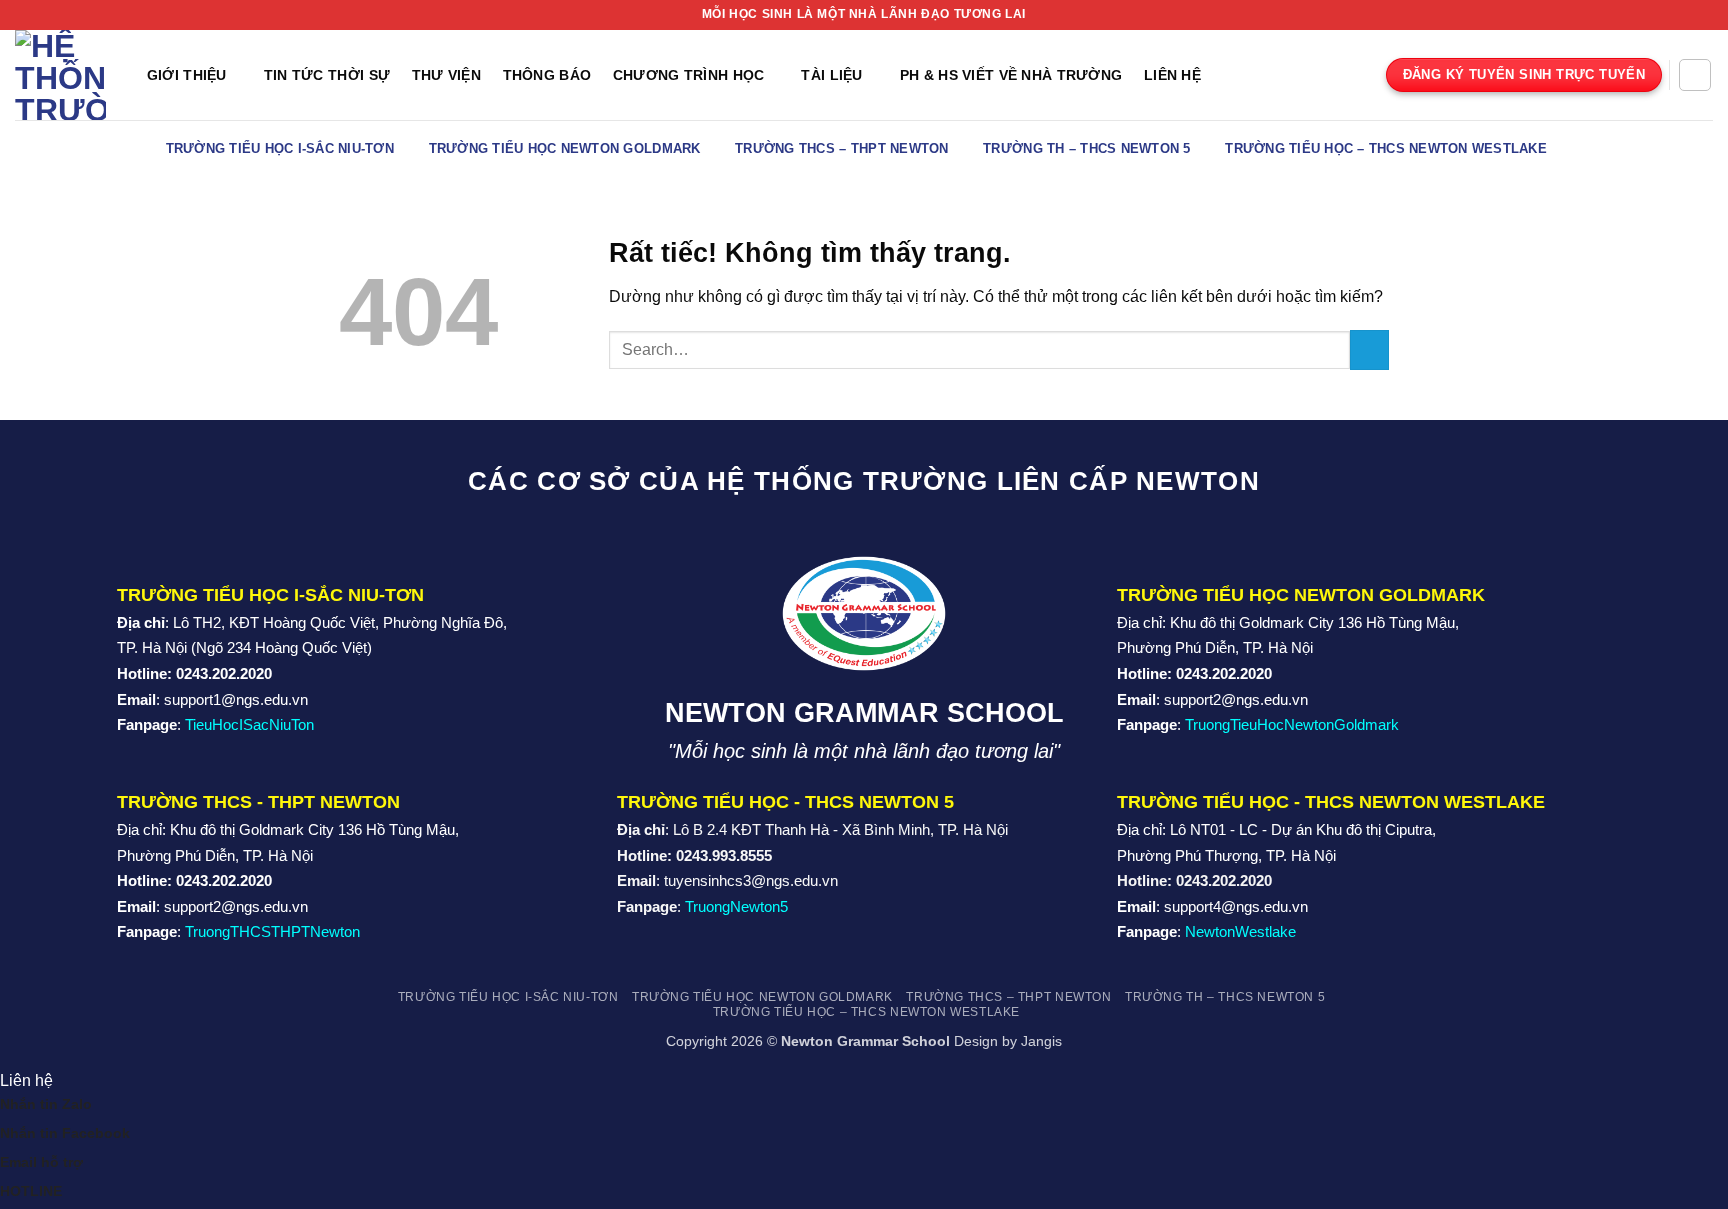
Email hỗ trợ (41, 1162)
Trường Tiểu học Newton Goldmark (565, 148)
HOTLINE (31, 1191)
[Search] (1695, 75)
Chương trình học (689, 75)
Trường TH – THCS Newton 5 (1086, 148)
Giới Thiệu (187, 75)
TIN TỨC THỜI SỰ (327, 75)
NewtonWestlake (1240, 931)
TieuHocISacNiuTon (249, 724)
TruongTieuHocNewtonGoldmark (1292, 724)
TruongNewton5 (736, 906)
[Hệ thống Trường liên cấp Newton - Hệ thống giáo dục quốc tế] (60, 75)
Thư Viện (446, 75)
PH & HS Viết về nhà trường (1011, 75)
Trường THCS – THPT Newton (841, 148)
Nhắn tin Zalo (46, 1104)
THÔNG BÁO (547, 75)
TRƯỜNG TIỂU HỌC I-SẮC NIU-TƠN (280, 148)
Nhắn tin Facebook (65, 1133)
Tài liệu (831, 75)
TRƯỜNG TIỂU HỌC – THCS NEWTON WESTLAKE (1386, 148)
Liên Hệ (1172, 75)
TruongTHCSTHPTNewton (272, 931)
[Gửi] (1369, 349)
